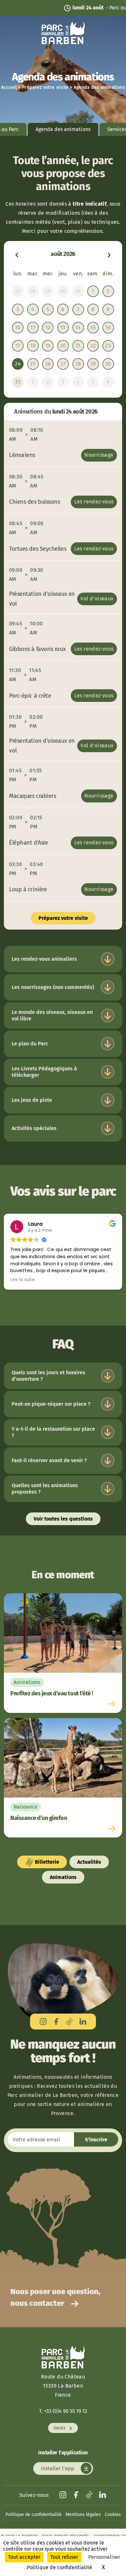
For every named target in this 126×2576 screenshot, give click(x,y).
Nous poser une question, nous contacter (55, 2297)
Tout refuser (64, 2557)
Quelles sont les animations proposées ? (45, 1489)
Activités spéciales (34, 1128)
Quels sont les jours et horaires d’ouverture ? (48, 1376)
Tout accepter (24, 2557)
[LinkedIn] (83, 2022)
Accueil (9, 87)
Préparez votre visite (45, 87)
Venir (60, 2428)
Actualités (89, 1862)
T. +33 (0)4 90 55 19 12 (63, 2411)
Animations (63, 1877)
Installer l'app (58, 2468)
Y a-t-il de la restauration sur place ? (53, 1432)
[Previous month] (17, 254)
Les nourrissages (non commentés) (53, 987)
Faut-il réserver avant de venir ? (49, 1460)
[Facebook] (56, 2022)
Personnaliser (104, 2557)
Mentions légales (83, 2515)
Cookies (113, 2515)
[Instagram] (43, 2022)
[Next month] (109, 254)
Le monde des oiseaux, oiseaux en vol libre (52, 1015)
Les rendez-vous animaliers (44, 959)
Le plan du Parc (30, 1044)
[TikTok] (70, 2022)
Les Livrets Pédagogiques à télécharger (44, 1072)
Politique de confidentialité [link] (59, 2567)
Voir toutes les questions (63, 1519)
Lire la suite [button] (23, 1280)
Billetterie (46, 1862)
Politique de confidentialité (34, 2515)
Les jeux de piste (32, 1100)
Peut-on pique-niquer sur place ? (51, 1404)
